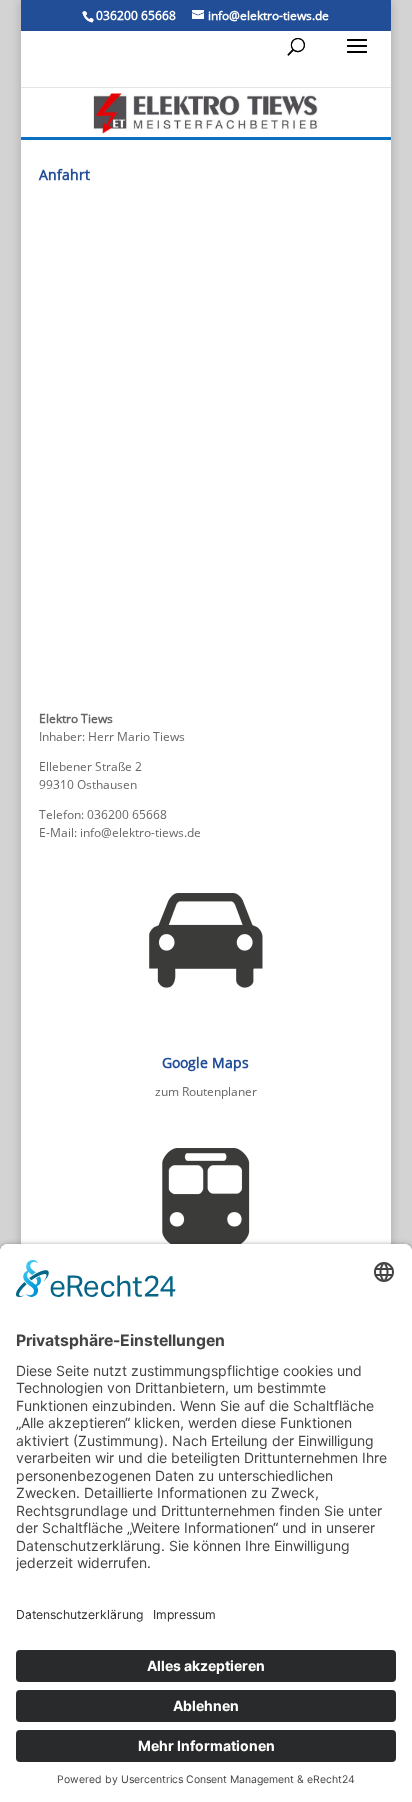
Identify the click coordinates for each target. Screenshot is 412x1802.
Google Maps (205, 1062)
